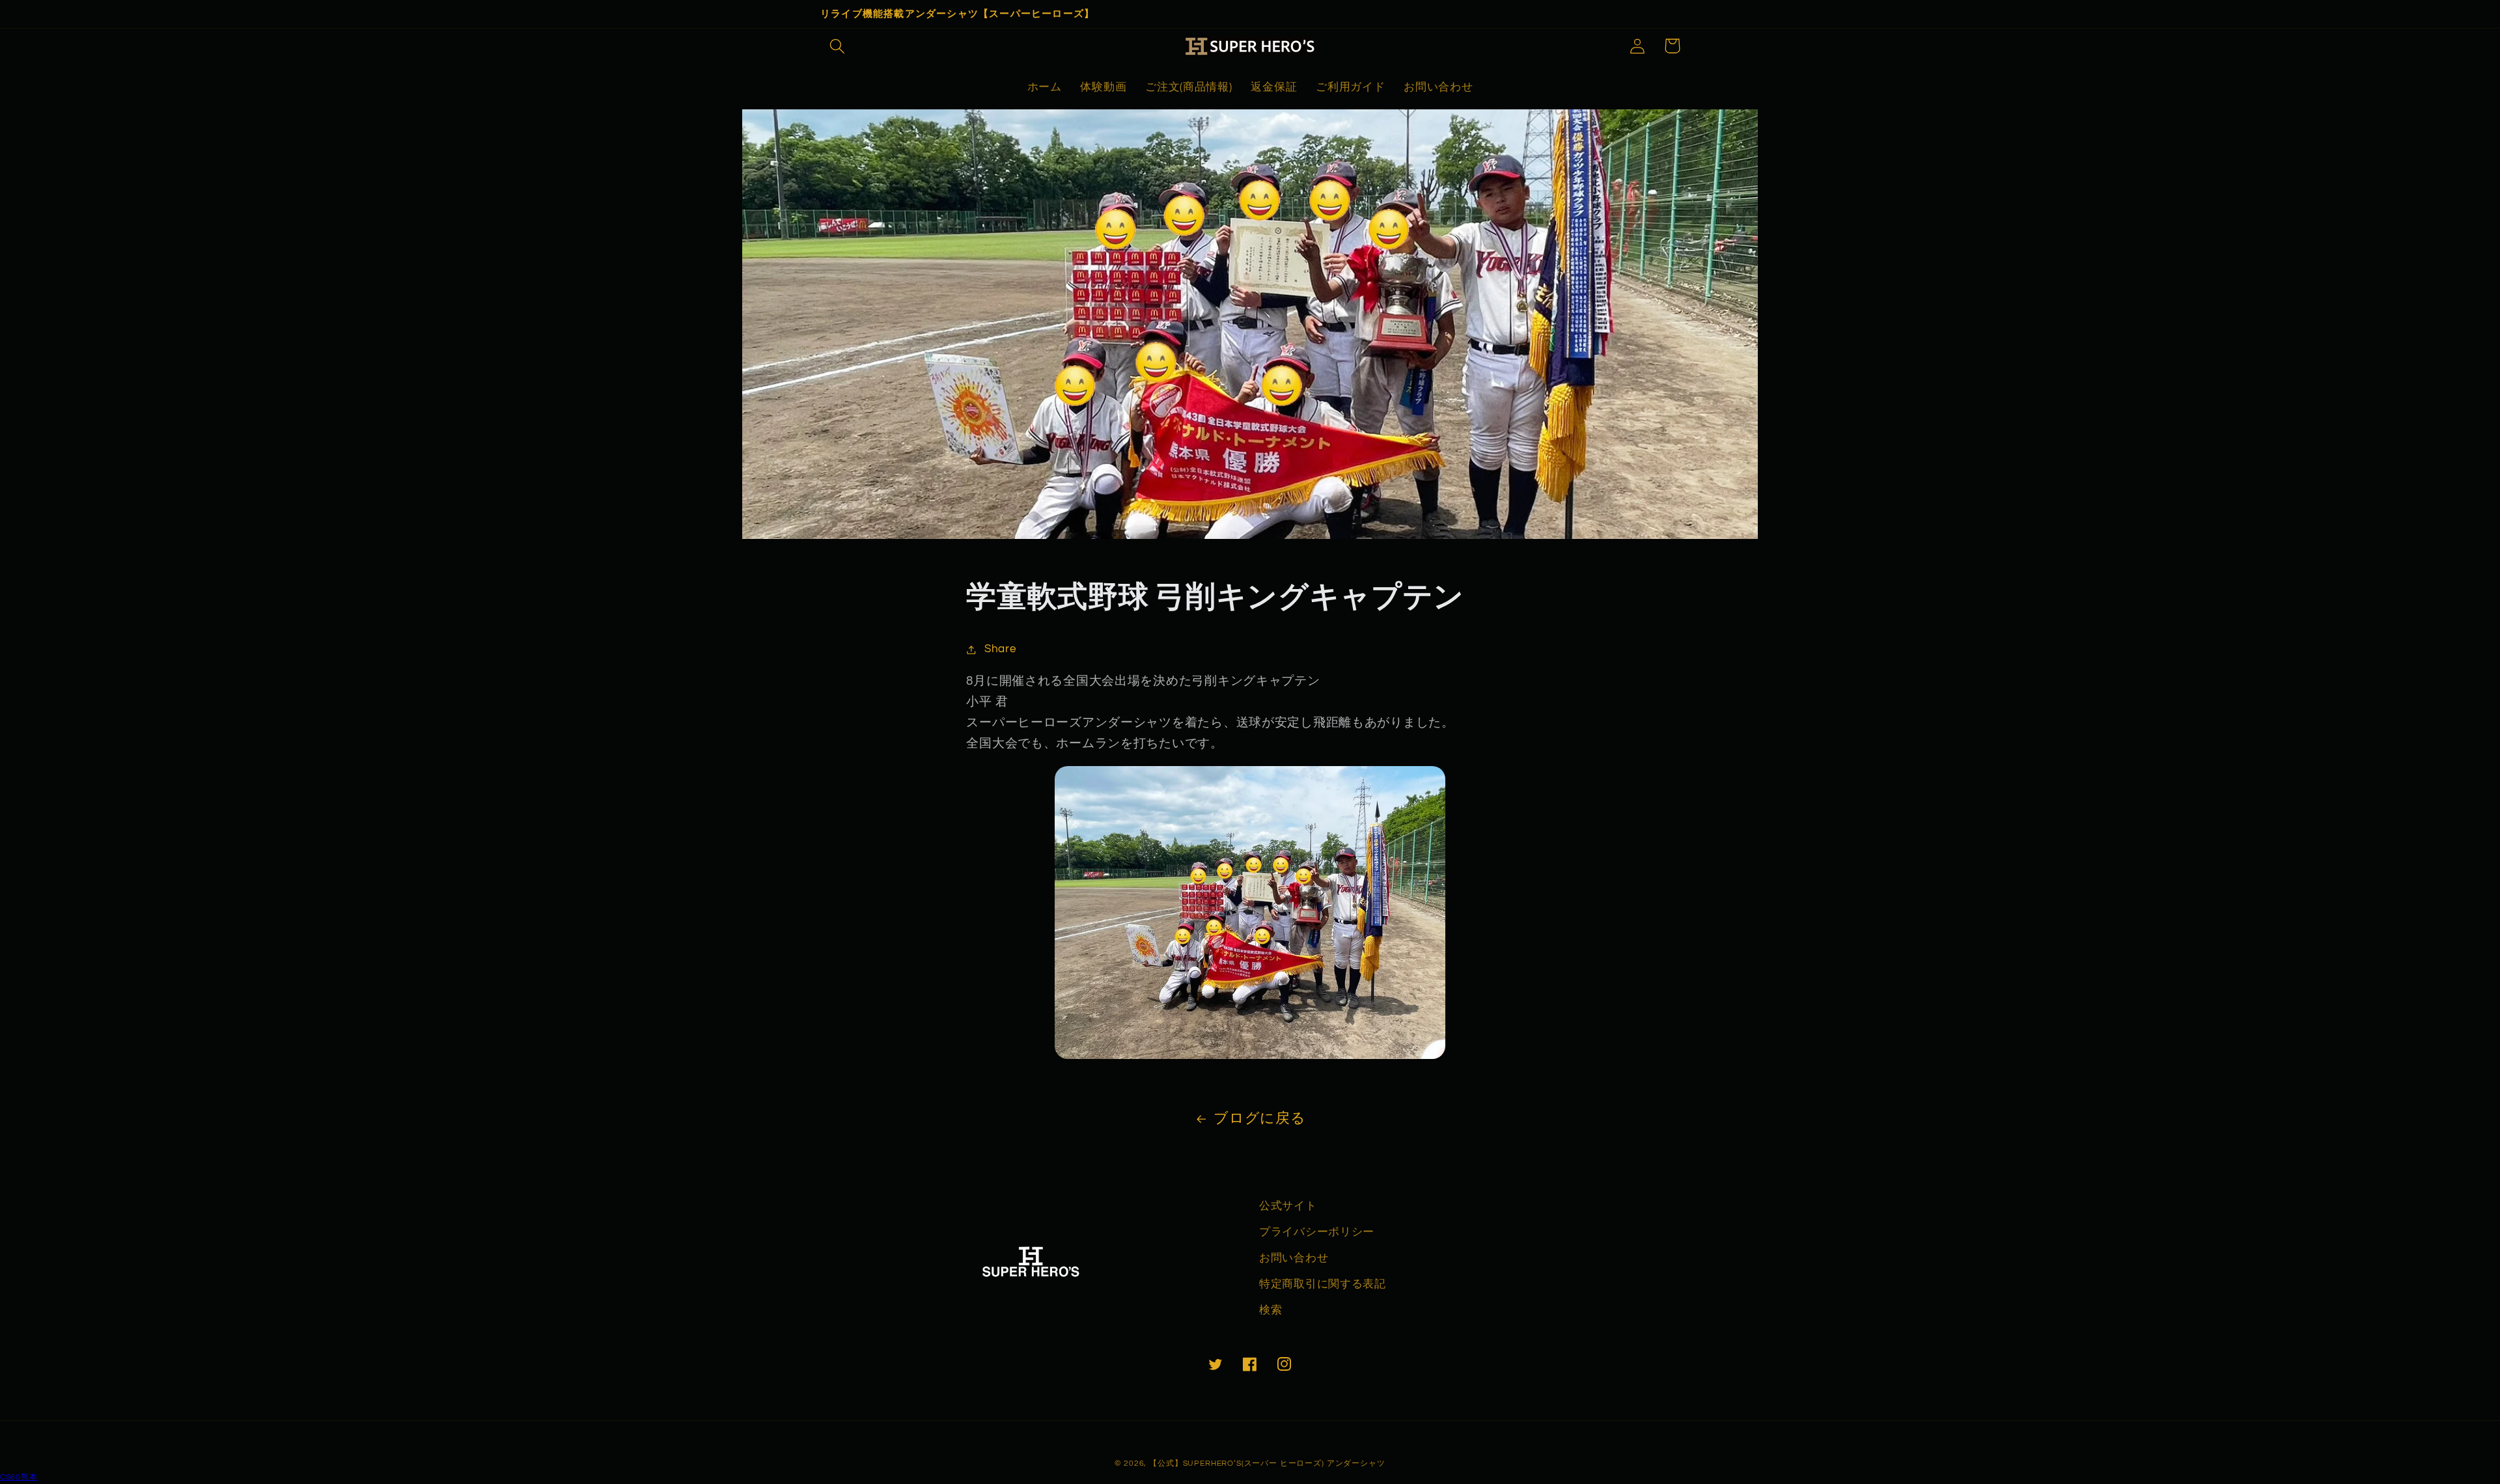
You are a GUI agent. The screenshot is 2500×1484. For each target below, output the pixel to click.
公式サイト (1288, 1206)
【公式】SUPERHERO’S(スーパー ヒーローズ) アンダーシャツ (1267, 1463)
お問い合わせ (1294, 1258)
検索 (1271, 1310)
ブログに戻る (1259, 1119)
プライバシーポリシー (1317, 1232)
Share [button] (1000, 649)
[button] (838, 46)
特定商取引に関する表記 (1323, 1284)
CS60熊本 (19, 1477)
